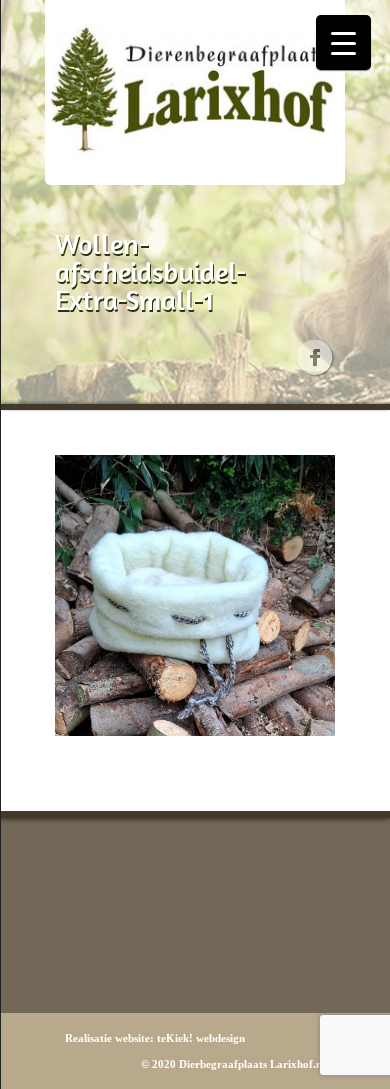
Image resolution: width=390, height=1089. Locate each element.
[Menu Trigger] (343, 42)
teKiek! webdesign (201, 1038)
